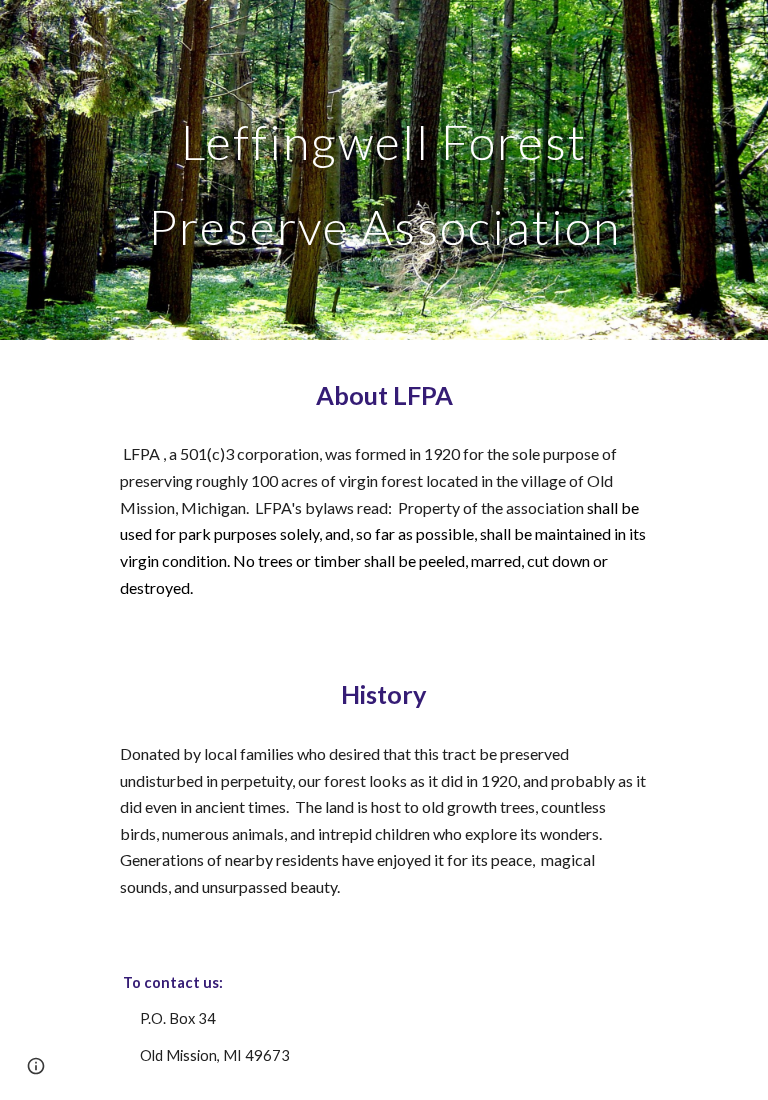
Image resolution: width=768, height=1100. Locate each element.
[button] (36, 1066)
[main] (383, 170)
